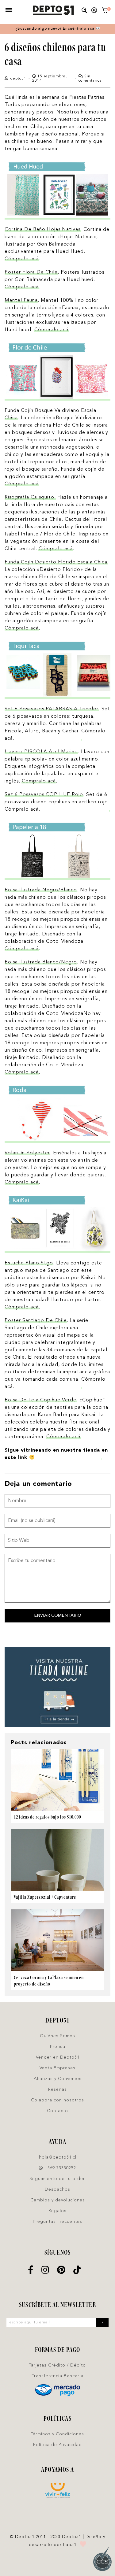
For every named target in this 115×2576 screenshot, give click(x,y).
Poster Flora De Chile (31, 272)
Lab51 (70, 2545)
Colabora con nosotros (57, 2100)
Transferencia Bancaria (58, 2376)
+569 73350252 (59, 2168)
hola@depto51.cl (58, 2157)
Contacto (57, 2111)
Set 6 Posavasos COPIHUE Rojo (44, 795)
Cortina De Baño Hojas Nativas (42, 230)
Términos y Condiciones (57, 2434)
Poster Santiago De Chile (36, 1321)
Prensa (58, 2047)
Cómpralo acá (22, 259)
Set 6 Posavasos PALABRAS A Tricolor (52, 709)
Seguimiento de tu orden (58, 2179)
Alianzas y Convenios (58, 2079)
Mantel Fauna (21, 301)
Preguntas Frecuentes (57, 2222)
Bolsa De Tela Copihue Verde (40, 1400)
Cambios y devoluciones (58, 2200)
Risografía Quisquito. (30, 498)
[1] (105, 11)
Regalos (57, 2211)
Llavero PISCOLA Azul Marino (41, 752)
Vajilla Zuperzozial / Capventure (45, 1897)
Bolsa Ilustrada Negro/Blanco (41, 890)
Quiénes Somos (57, 2036)
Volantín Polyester (27, 1153)
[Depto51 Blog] (53, 10)
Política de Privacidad (57, 2445)
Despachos (57, 2189)
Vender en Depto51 (58, 2057)
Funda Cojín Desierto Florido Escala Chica (56, 562)
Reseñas (57, 2089)
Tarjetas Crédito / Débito (57, 2365)
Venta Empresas (57, 2068)
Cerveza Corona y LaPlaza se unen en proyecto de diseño (49, 1981)
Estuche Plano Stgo (29, 1263)
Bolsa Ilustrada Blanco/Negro (41, 962)
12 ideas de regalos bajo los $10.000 (47, 1817)
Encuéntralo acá (79, 29)
